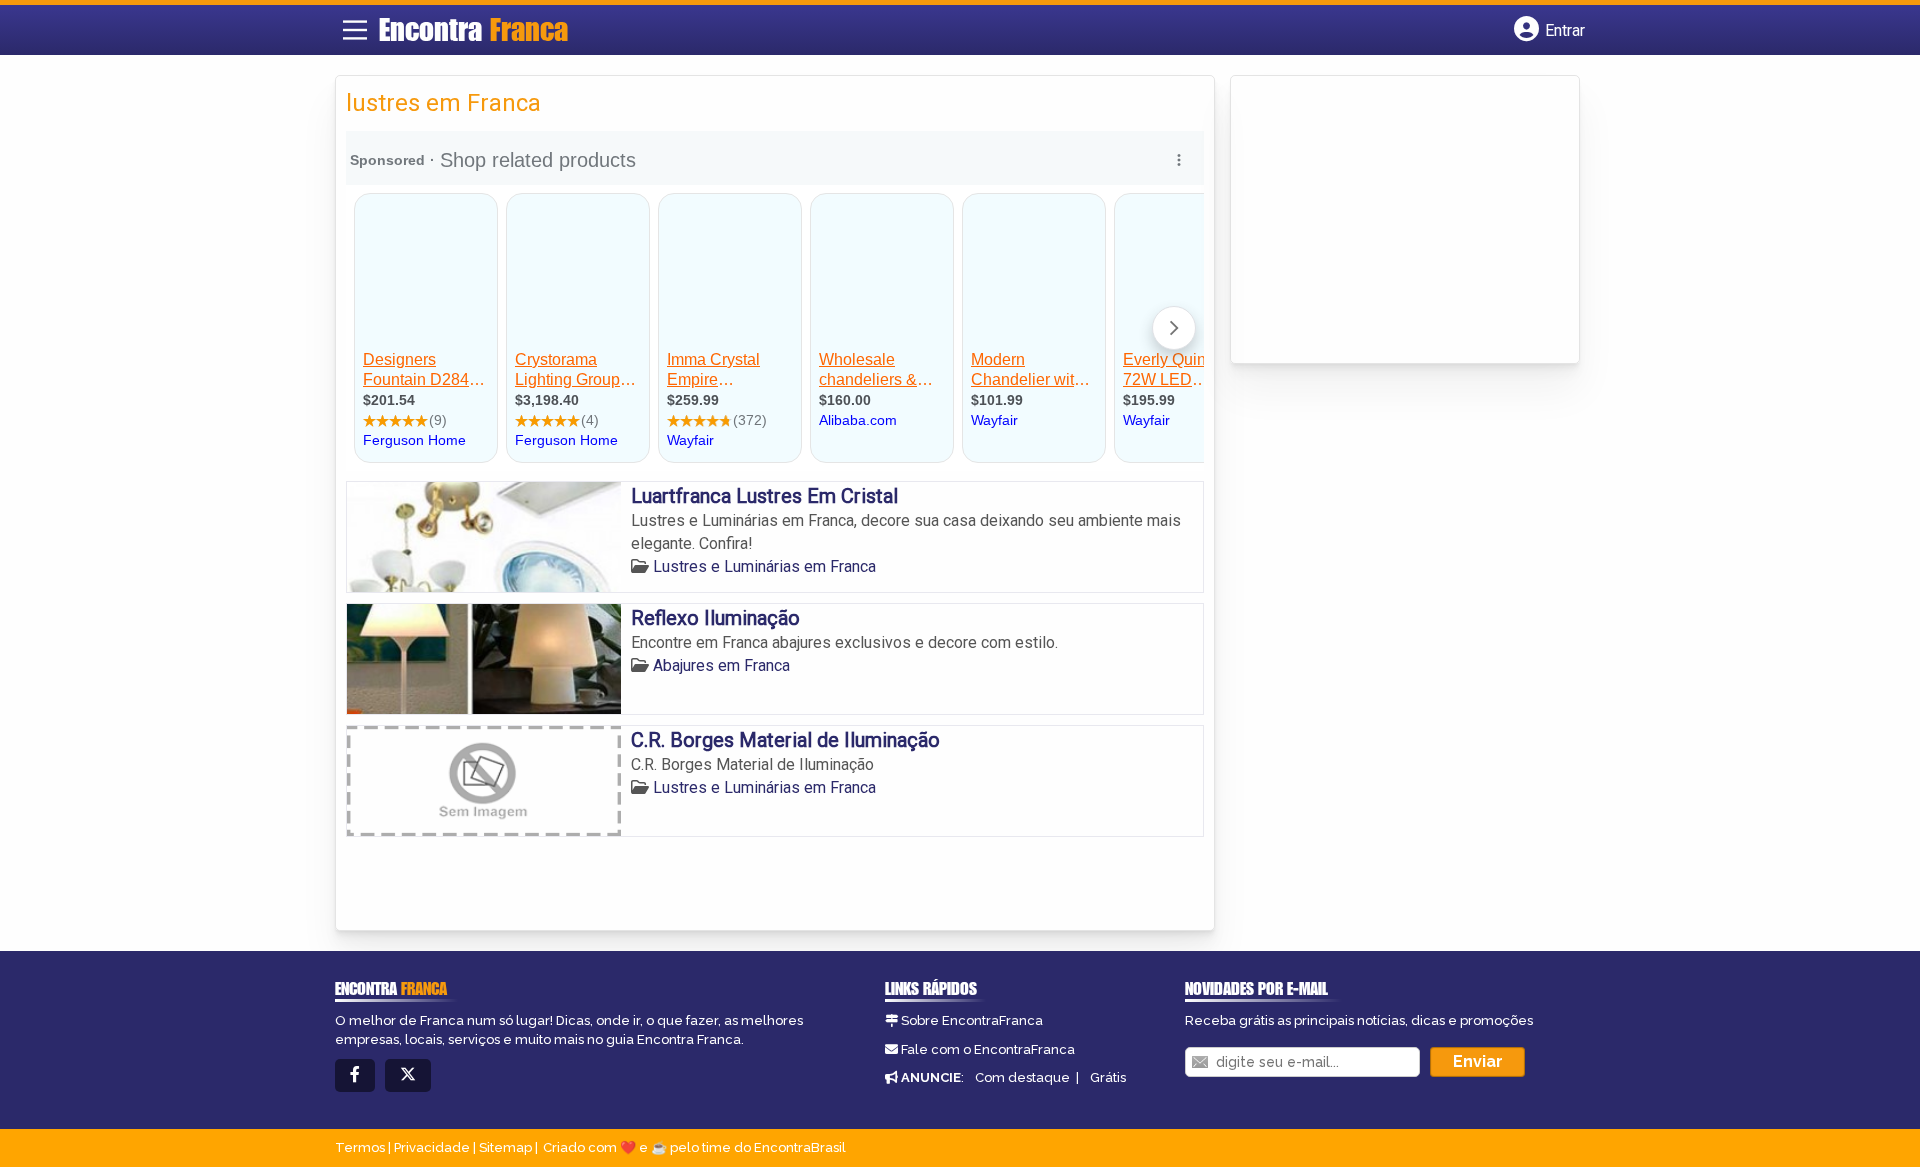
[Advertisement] (1391, 221)
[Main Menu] (355, 30)
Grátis (1108, 1077)
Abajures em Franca (721, 665)
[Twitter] (408, 1075)
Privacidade (432, 1147)
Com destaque (1022, 1077)
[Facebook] (355, 1075)
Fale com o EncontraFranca (988, 1049)
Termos (360, 1147)
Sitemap (505, 1147)
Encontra (473, 29)
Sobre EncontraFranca (972, 1020)
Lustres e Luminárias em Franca (764, 566)
